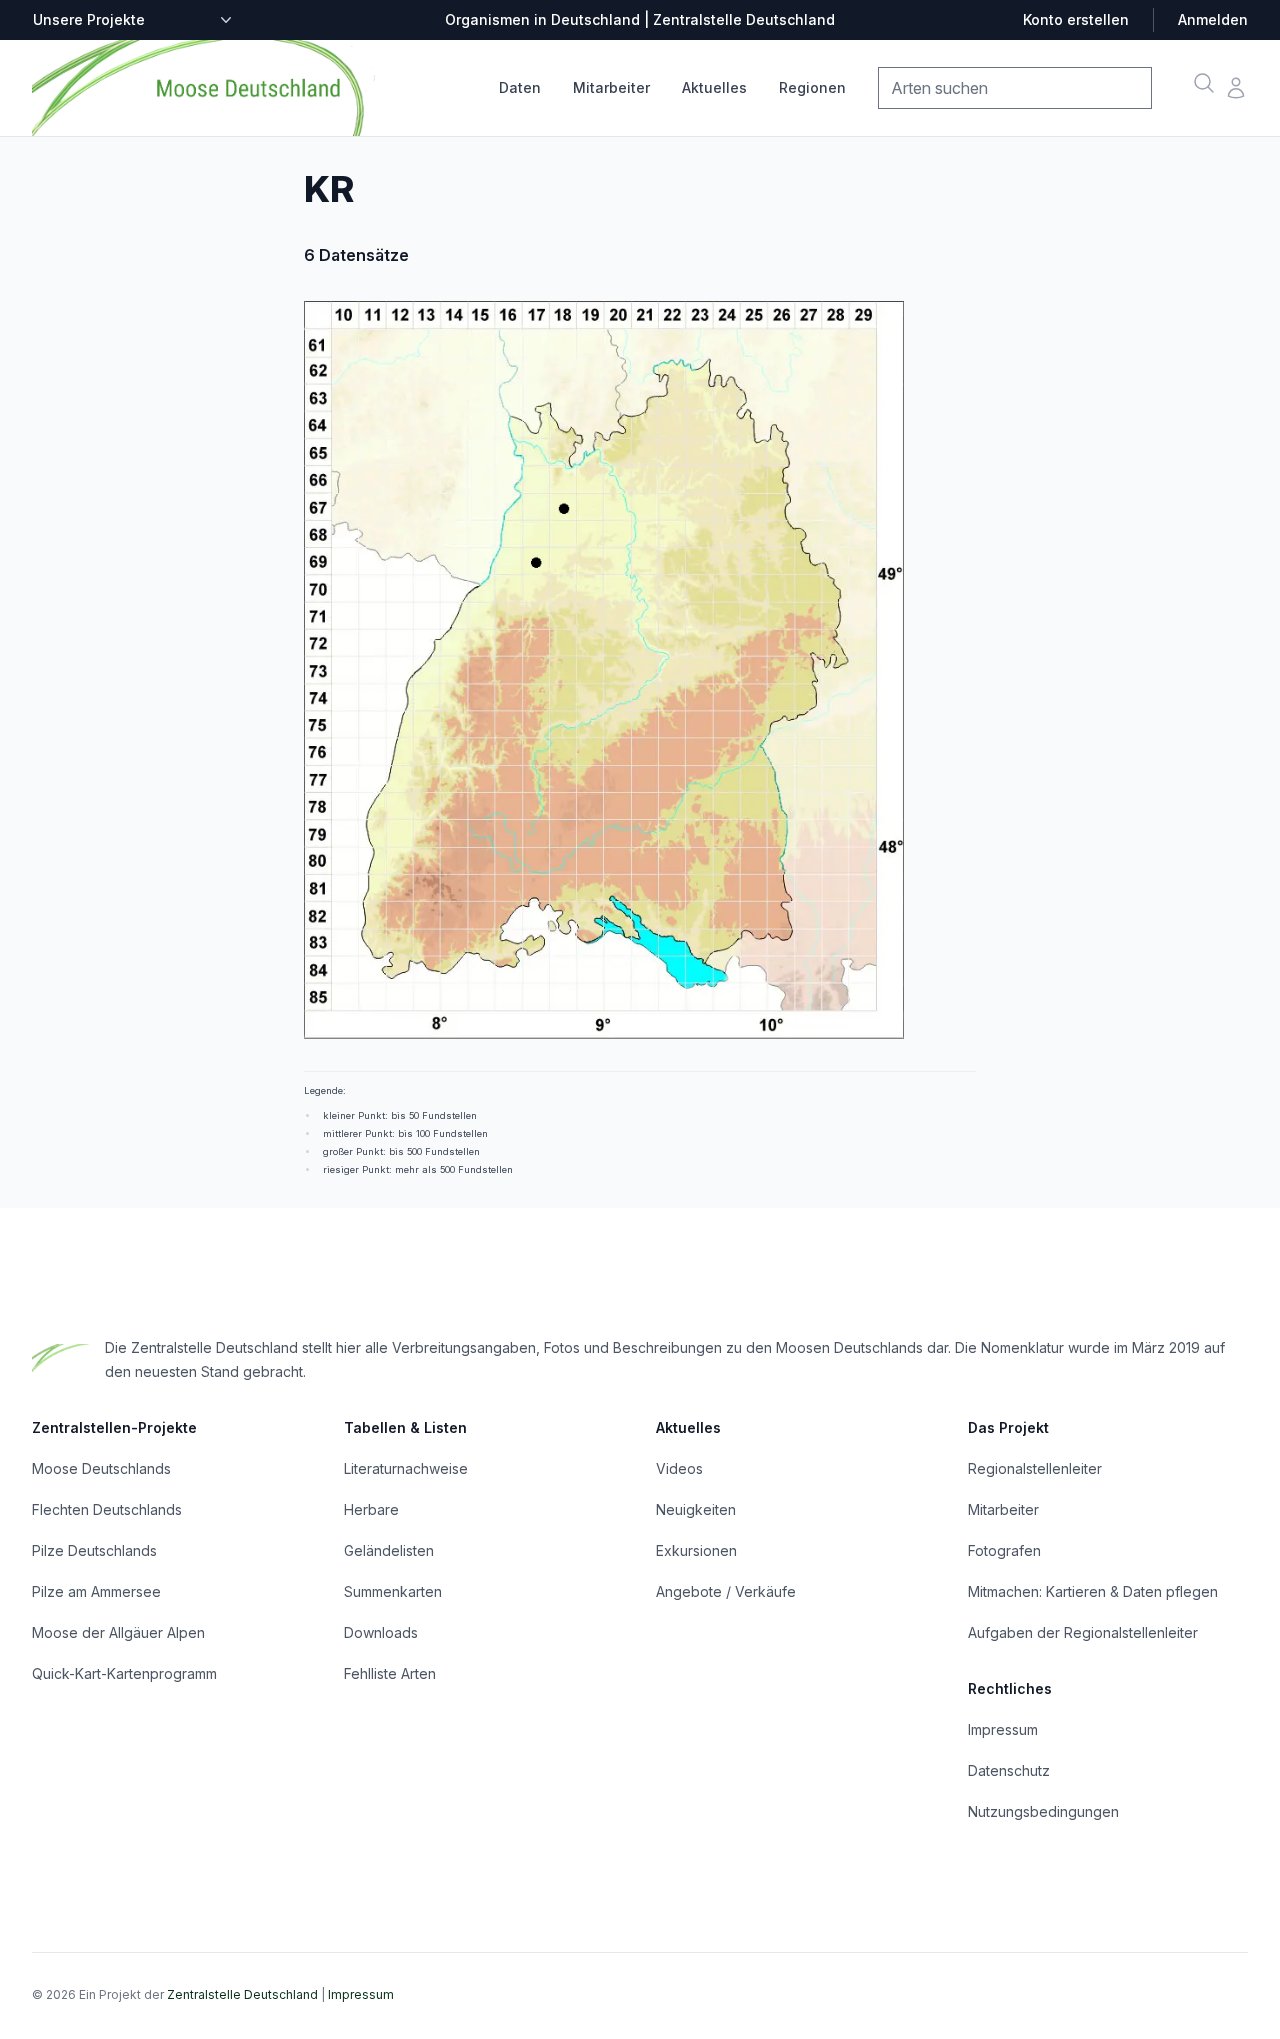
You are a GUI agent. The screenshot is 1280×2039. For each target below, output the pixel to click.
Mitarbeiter (611, 87)
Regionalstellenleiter (1035, 1468)
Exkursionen (696, 1550)
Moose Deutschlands (101, 1468)
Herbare (371, 1509)
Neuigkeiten (696, 1509)
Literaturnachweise (406, 1468)
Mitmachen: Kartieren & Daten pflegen (1093, 1591)
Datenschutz (1009, 1770)
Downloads (381, 1632)
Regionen (812, 87)
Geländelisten (389, 1550)
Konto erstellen (1076, 19)
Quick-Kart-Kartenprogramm (124, 1673)
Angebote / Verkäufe (726, 1591)
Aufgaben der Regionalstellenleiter (1083, 1632)
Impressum (1003, 1729)
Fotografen (1004, 1550)
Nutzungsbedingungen (1043, 1811)
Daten (520, 87)
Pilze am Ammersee (96, 1591)
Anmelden (1213, 19)
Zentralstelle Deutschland (242, 1994)
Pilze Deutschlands (94, 1550)
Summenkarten (393, 1591)
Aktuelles (714, 87)
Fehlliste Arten (390, 1673)
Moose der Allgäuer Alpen (118, 1632)
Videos (679, 1468)
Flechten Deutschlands (107, 1509)
